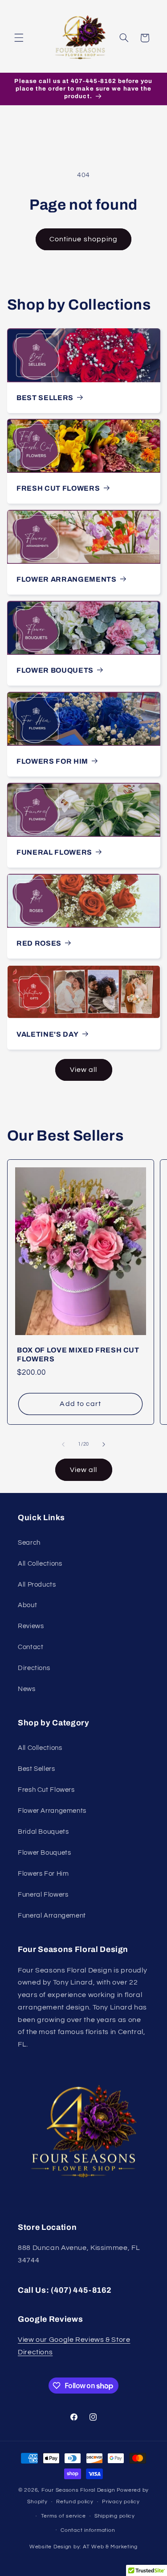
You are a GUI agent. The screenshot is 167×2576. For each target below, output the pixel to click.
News (27, 1689)
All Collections (40, 1564)
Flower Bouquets (55, 670)
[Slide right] (104, 1444)
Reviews (31, 1626)
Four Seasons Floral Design (78, 2490)
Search (29, 1543)
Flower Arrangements (67, 579)
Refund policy (75, 2502)
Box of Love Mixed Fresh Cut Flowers (78, 1354)
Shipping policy (115, 2516)
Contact (31, 1647)
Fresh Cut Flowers (58, 488)
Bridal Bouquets (43, 1832)
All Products (37, 1585)
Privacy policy (121, 2502)
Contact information (88, 2530)
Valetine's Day (47, 1034)
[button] (19, 38)
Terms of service (63, 2516)
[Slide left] (63, 1444)
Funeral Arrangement (52, 1916)
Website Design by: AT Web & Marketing (83, 2547)
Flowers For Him (52, 761)
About (27, 1605)
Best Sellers (45, 397)
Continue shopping (83, 239)
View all (83, 1070)
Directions (34, 1668)
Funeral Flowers (54, 852)
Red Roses (39, 943)
